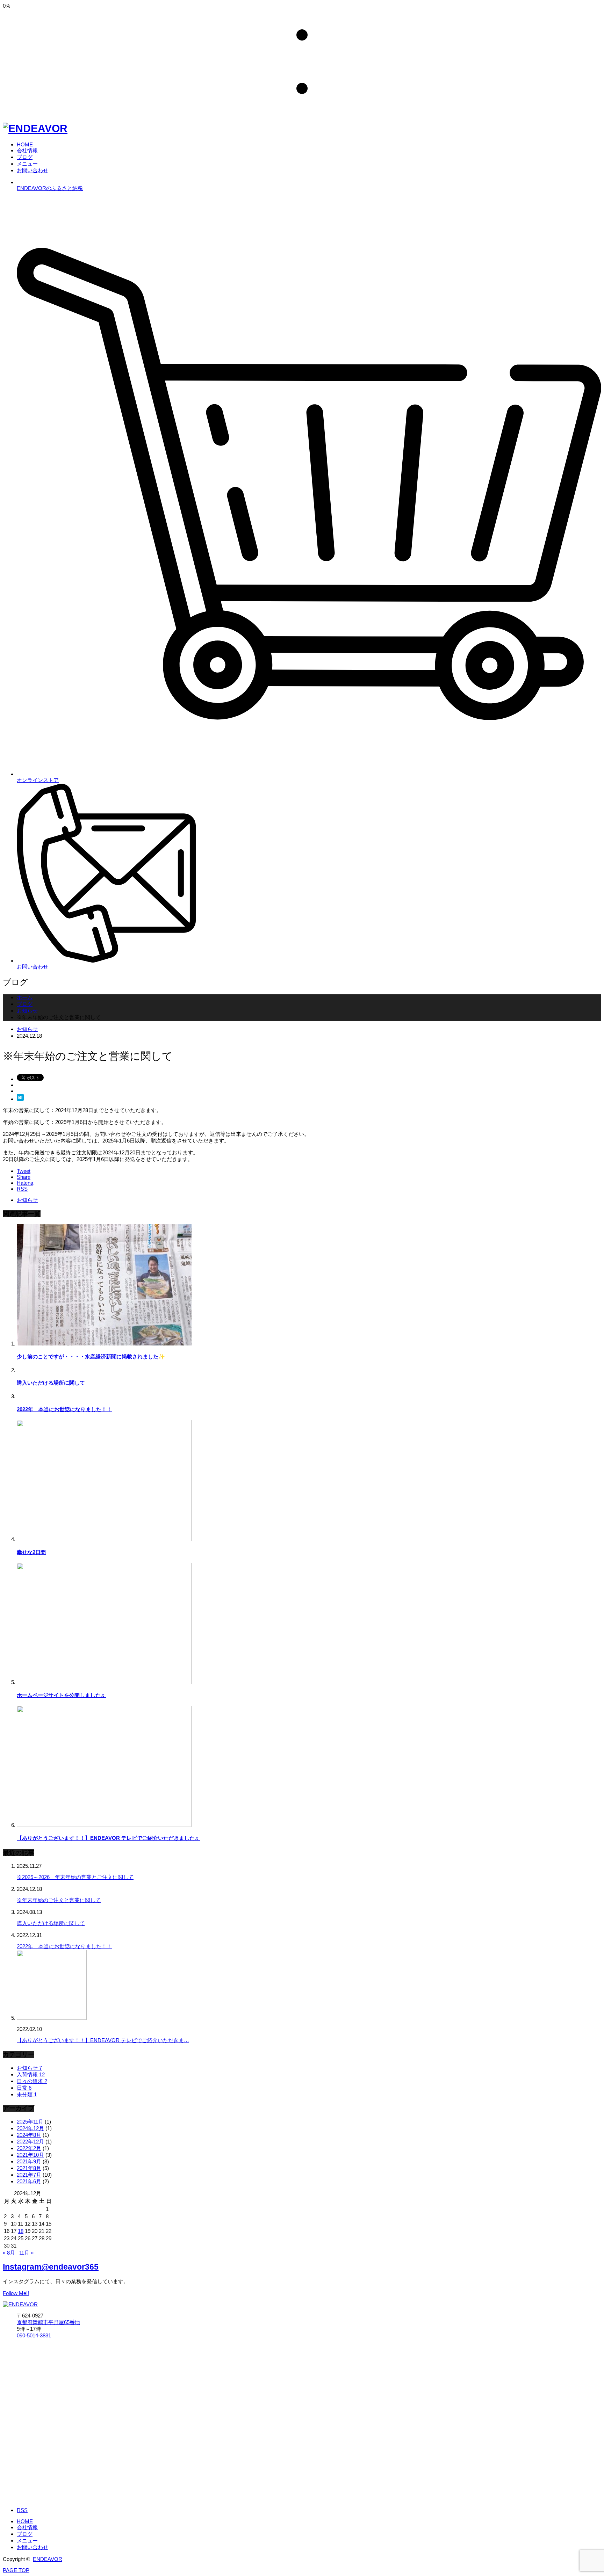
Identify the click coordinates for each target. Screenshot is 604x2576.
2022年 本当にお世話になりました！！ (64, 1409)
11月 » (26, 2253)
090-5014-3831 (34, 2335)
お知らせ (27, 1029)
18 (21, 2231)
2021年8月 (29, 2168)
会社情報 (27, 2527)
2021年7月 (29, 2175)
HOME (25, 2521)
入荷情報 (31, 2074)
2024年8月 (29, 2135)
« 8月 (9, 2253)
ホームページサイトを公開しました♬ (61, 1695)
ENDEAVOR (48, 2559)
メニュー (27, 2541)
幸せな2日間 (31, 1552)
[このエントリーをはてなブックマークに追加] (20, 1099)
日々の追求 (32, 2081)
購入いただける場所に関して (51, 1383)
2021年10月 (30, 2155)
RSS (22, 2510)
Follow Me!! (16, 2293)
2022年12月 (30, 2142)
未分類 (27, 2094)
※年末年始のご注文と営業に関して (59, 1900)
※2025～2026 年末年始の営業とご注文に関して (75, 1877)
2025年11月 (30, 2122)
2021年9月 (29, 2161)
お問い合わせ (33, 2547)
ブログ (25, 2534)
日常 (24, 2088)
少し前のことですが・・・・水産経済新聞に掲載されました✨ (91, 1356)
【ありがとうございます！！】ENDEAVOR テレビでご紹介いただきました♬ (108, 1838)
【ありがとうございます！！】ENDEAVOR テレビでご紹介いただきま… (103, 2040)
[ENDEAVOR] (35, 128)
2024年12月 (30, 2128)
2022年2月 (29, 2148)
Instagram (51, 2267)
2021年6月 (29, 2181)
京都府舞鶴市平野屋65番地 (48, 2322)
